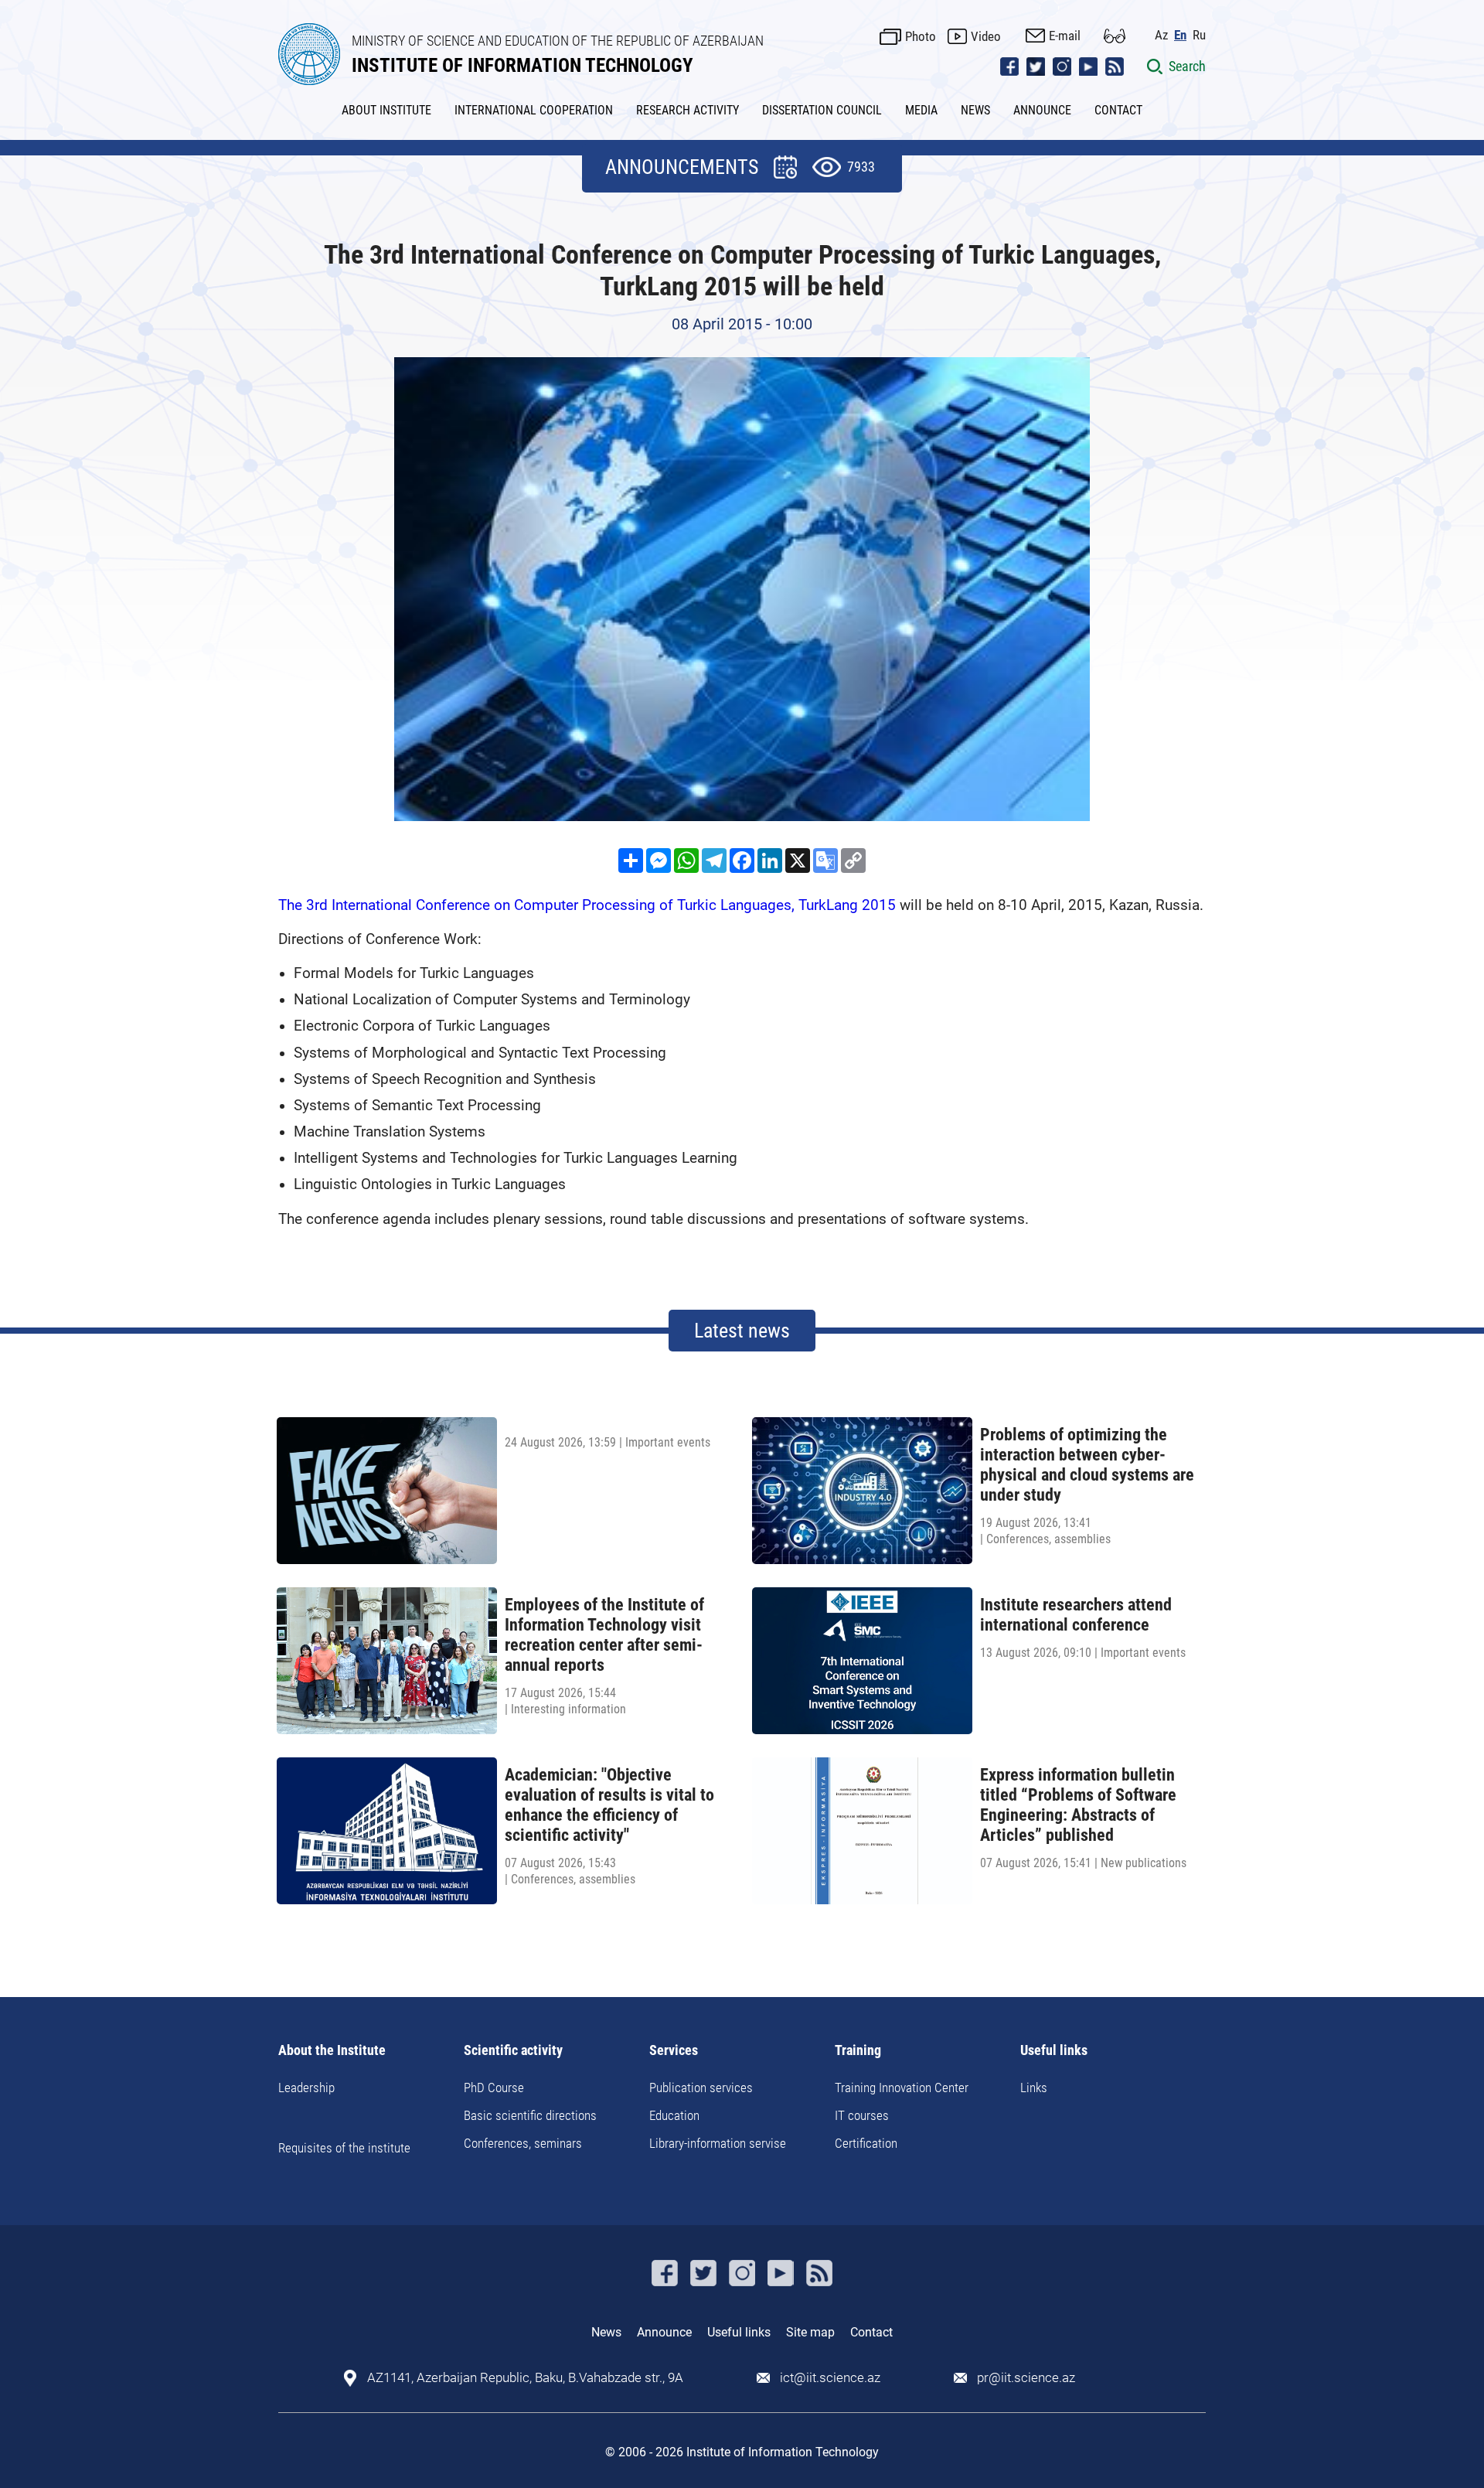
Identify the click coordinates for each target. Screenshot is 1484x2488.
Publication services (701, 2088)
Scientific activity (513, 2051)
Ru (1199, 35)
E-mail (1065, 36)
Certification (866, 2143)
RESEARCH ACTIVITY (688, 110)
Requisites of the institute (344, 2148)
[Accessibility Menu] (1115, 36)
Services (674, 2051)
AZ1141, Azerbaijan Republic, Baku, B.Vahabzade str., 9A (525, 2378)
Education (674, 2115)
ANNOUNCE (1042, 110)
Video (986, 36)
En (1180, 35)
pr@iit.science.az (1026, 2378)
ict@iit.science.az (830, 2378)
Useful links (1054, 2051)
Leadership (306, 2088)
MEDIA (921, 110)
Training (858, 2051)
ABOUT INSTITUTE (386, 110)
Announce (664, 2332)
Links (1034, 2088)
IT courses (862, 2115)
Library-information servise (718, 2143)
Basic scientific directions (530, 2115)
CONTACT (1118, 110)
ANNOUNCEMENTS (682, 167)
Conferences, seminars (523, 2143)
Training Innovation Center (902, 2088)
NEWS (975, 110)
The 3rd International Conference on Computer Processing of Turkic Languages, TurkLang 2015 (587, 905)
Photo (921, 36)
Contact (871, 2332)
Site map (810, 2332)
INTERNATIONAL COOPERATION (534, 110)
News (606, 2332)
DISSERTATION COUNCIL (822, 110)
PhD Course (494, 2088)
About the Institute (332, 2051)
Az (1161, 35)
